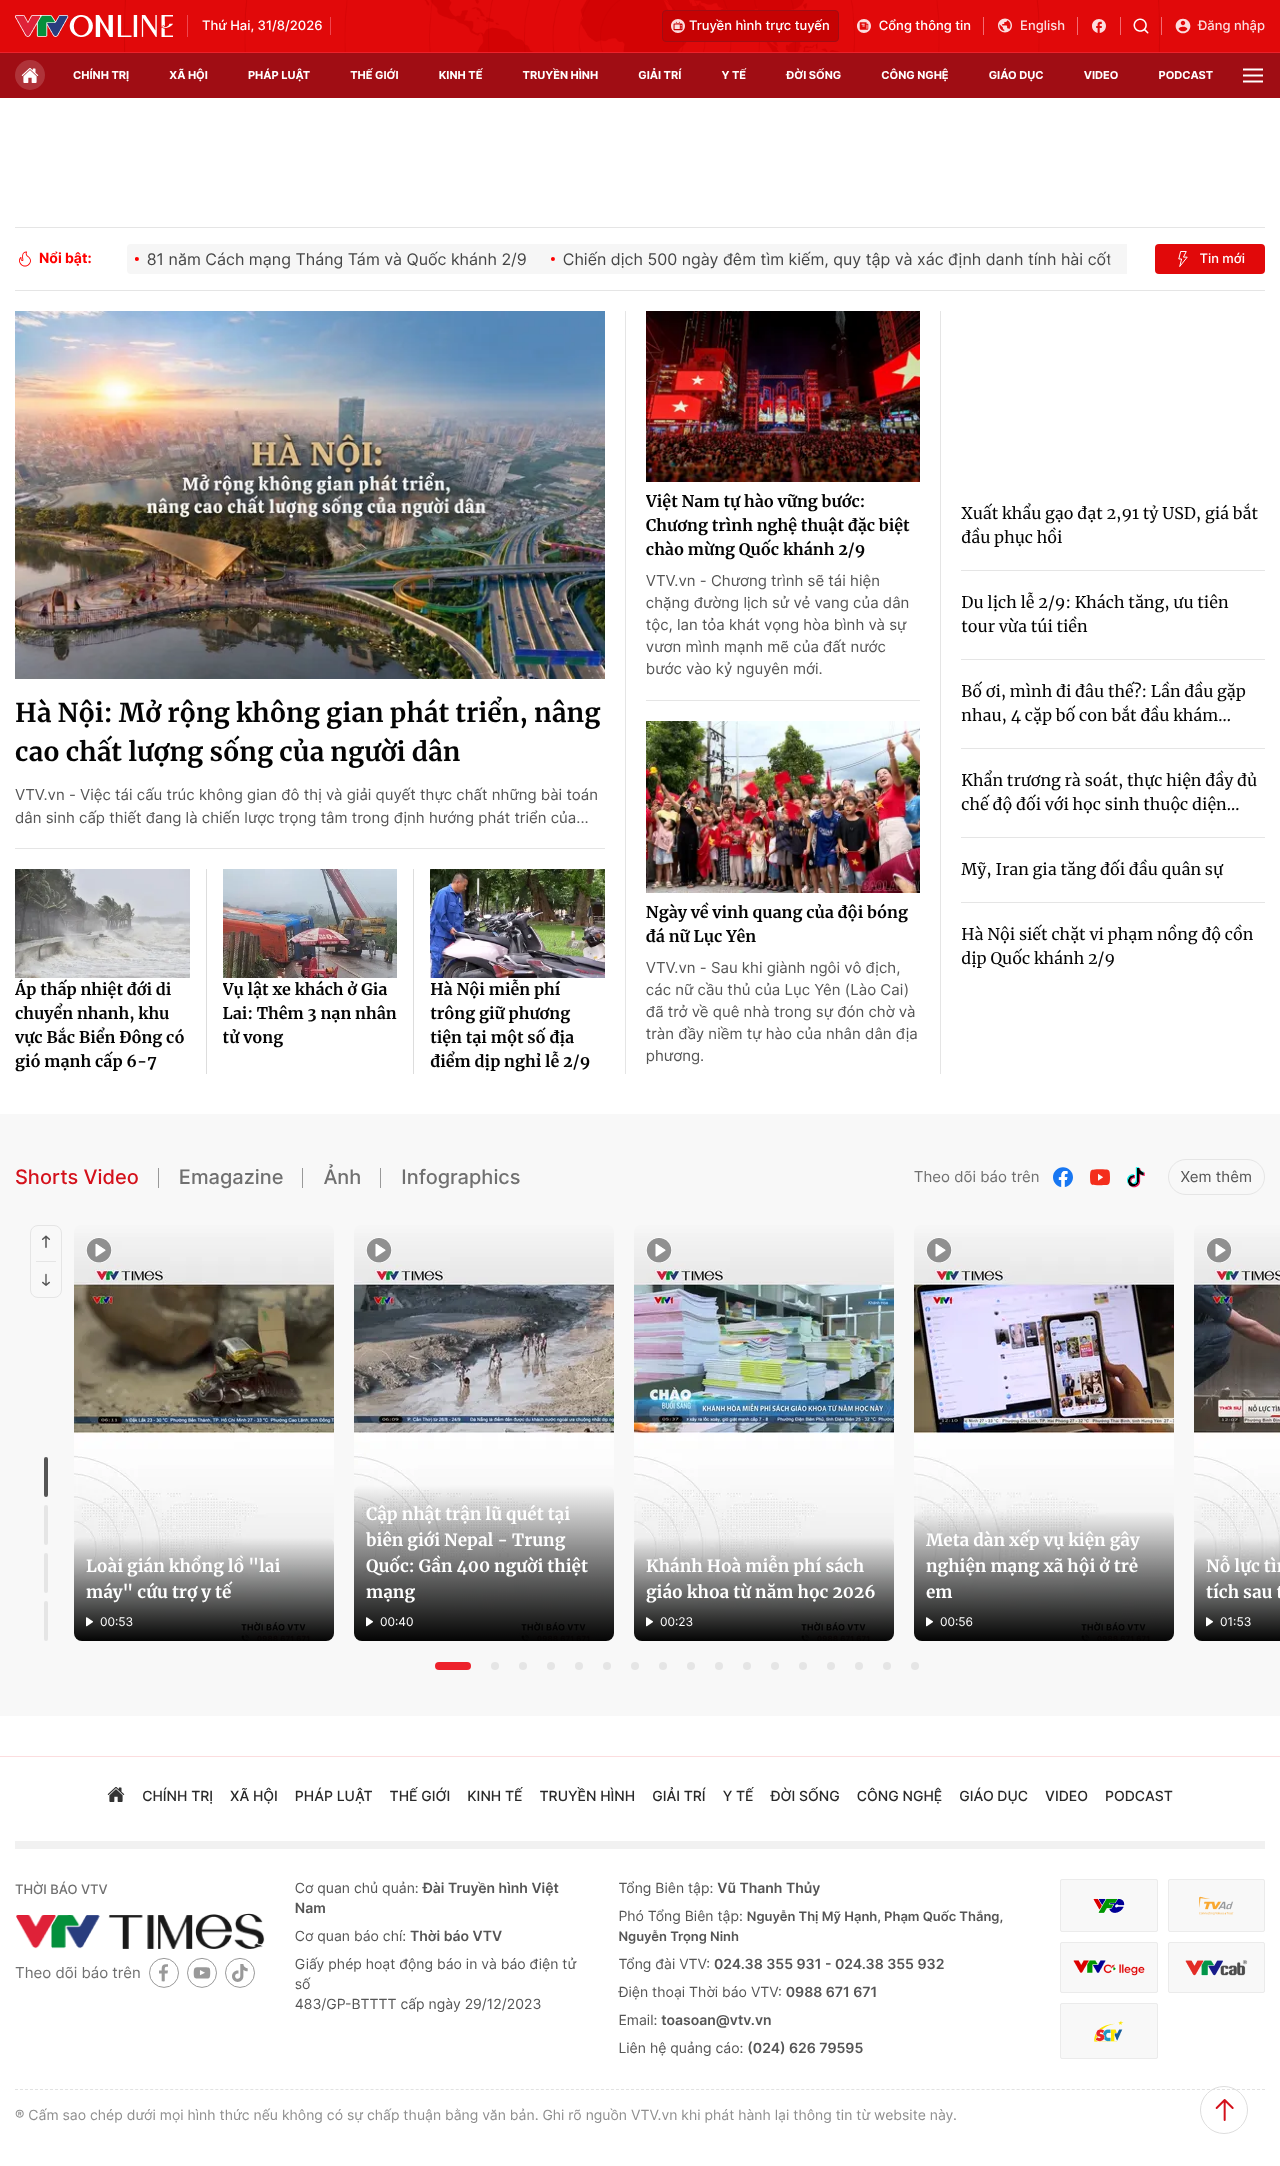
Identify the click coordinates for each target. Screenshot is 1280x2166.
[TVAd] (1216, 1905)
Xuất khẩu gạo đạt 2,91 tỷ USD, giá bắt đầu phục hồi (1109, 526)
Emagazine (231, 1177)
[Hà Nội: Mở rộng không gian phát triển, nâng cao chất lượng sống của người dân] (310, 495)
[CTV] (1108, 1967)
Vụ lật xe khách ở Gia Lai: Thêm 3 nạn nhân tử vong (310, 1014)
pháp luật (279, 75)
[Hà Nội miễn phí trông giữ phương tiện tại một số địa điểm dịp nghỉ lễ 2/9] (517, 923)
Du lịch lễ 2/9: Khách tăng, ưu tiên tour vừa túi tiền (1094, 615)
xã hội (188, 75)
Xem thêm (1216, 1176)
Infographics (460, 1177)
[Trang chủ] (30, 75)
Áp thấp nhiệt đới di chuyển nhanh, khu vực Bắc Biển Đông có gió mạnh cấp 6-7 (99, 1026)
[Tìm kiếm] (1147, 26)
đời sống (813, 75)
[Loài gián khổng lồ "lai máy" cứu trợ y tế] (204, 1433)
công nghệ (914, 75)
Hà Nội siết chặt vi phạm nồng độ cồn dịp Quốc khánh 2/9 (1107, 947)
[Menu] (1253, 75)
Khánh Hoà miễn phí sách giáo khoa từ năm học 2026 (761, 1579)
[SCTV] (1108, 2031)
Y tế (733, 75)
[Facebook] (1064, 1177)
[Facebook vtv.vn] (1105, 26)
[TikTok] (1136, 1177)
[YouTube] (1100, 1177)
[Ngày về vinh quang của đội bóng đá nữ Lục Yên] (783, 807)
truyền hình (561, 75)
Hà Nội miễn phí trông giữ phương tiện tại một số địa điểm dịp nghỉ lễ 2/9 (510, 1026)
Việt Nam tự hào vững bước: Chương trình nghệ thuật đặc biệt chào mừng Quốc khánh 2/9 (778, 526)
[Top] (1224, 2110)
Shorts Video (77, 1177)
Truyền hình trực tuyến (759, 26)
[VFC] (1108, 1905)
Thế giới (374, 75)
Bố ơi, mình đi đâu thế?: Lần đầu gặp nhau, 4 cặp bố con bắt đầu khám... (1103, 704)
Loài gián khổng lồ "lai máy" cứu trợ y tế (183, 1579)
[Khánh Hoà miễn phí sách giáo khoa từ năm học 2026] (764, 1433)
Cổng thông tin (925, 26)
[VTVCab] (1216, 1967)
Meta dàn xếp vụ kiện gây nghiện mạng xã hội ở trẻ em (1033, 1566)
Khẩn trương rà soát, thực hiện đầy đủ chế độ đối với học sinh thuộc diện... (1109, 793)
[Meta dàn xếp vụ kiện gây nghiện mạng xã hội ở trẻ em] (1044, 1433)
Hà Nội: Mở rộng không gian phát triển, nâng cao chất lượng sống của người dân (307, 733)
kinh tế (461, 75)
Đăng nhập (1231, 26)
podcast (1186, 75)
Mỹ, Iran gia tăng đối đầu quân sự (1092, 870)
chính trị (101, 75)
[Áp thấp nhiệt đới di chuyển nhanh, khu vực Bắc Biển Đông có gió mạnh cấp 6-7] (102, 923)
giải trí (659, 75)
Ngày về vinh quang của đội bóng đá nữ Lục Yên (777, 925)
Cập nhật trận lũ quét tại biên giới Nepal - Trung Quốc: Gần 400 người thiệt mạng (477, 1553)
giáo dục (1016, 75)
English (1042, 26)
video (1101, 75)
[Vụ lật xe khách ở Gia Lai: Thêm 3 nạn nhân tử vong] (310, 923)
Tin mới (1222, 259)
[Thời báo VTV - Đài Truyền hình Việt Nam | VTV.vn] (94, 26)
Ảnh (342, 1177)
